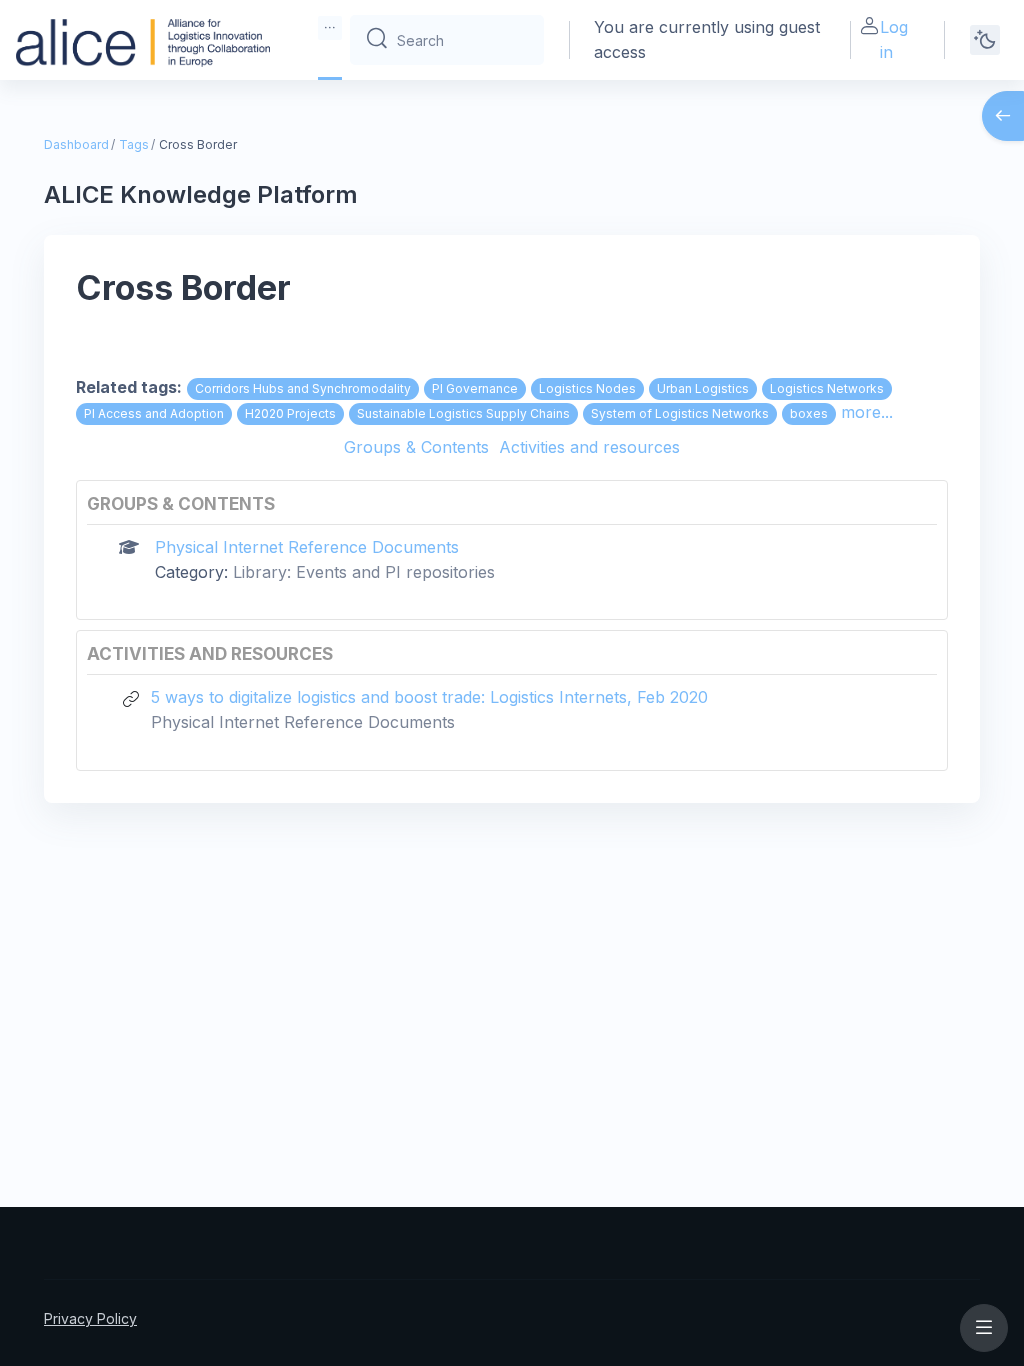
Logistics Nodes (587, 388)
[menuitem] (330, 28)
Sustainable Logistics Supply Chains (463, 413)
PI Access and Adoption (154, 413)
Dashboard (76, 144)
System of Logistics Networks (680, 413)
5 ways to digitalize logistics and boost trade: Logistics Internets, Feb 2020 (429, 697)
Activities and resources (589, 447)
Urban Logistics (703, 388)
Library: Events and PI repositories (364, 572)
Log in (894, 39)
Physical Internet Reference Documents (307, 547)
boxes (809, 413)
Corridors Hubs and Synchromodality (303, 388)
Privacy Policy (90, 1318)
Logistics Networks (827, 388)
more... (867, 412)
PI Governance (475, 388)
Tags (134, 144)
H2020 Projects (290, 413)
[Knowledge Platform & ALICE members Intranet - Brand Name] (143, 40)
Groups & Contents (416, 447)
